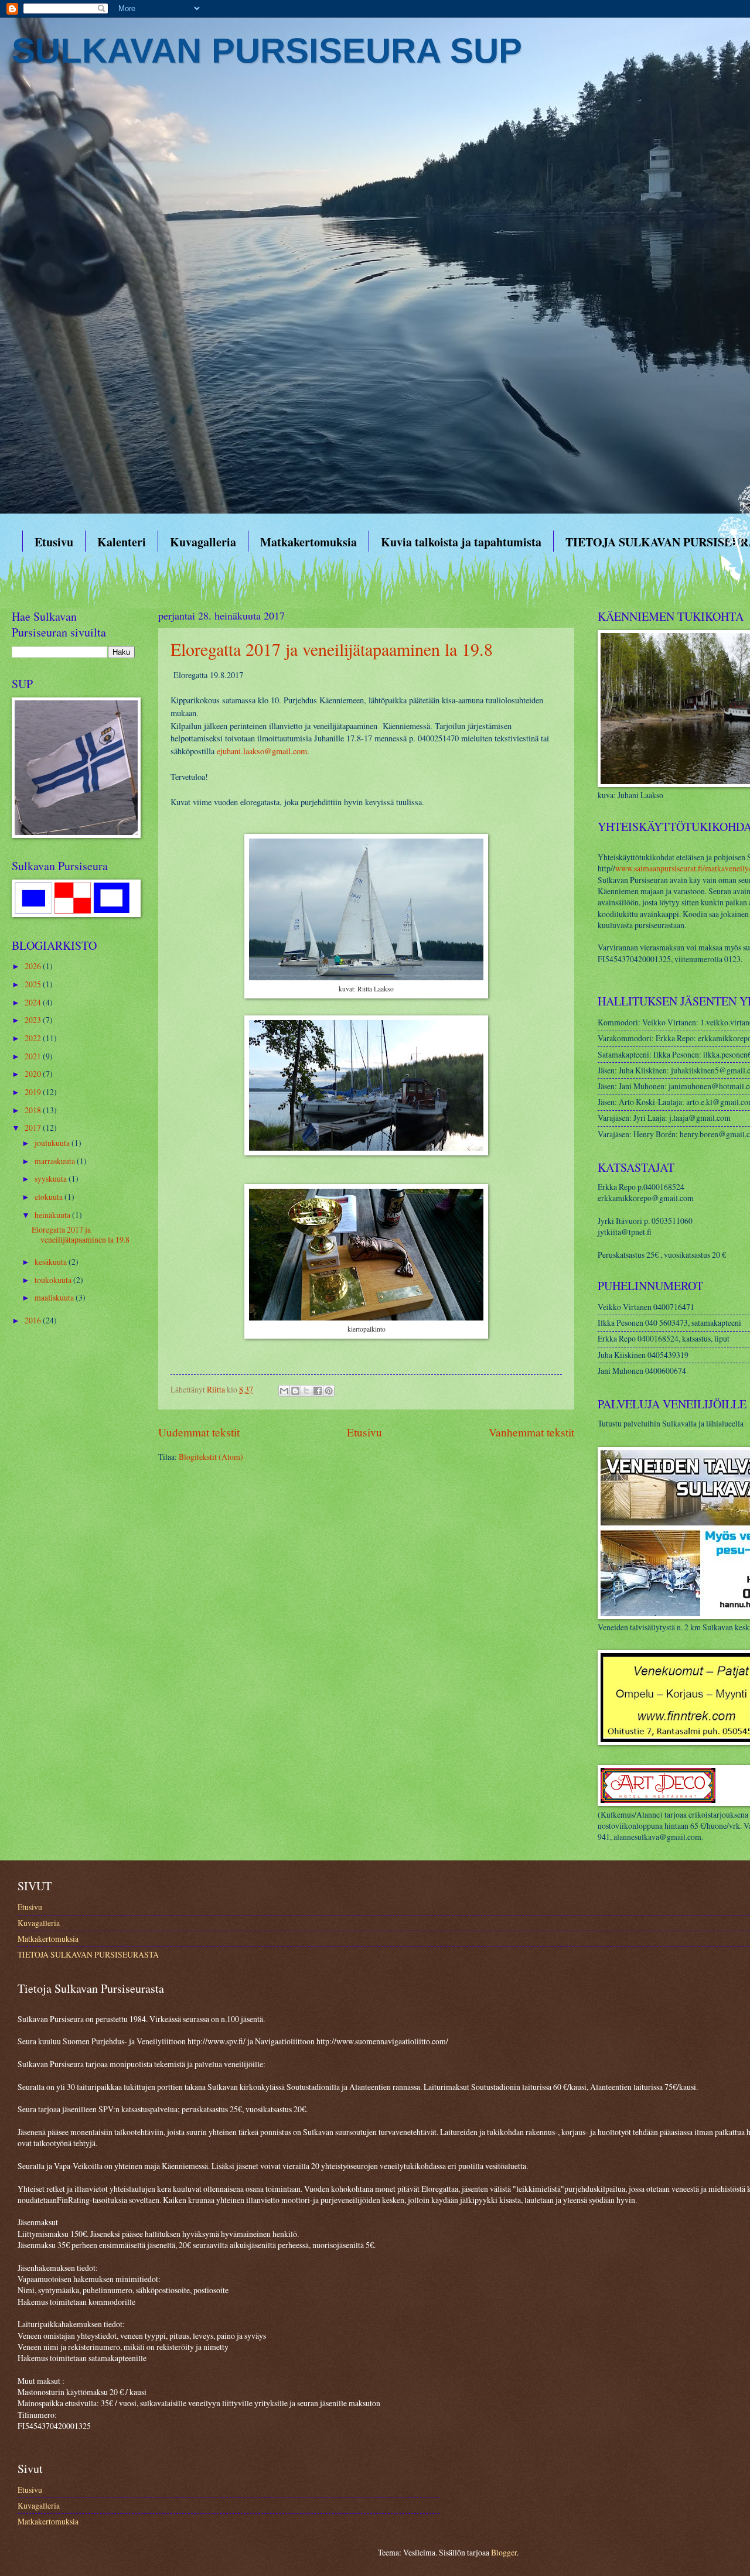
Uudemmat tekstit (199, 1432)
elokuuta (50, 1197)
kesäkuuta (52, 1262)
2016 (34, 1320)
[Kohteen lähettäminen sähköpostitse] (284, 1391)
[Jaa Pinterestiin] (329, 1391)
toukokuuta (54, 1280)
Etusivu (54, 542)
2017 (34, 1128)
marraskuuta (56, 1161)
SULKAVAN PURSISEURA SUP (267, 51)
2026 (34, 966)
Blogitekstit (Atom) (211, 1457)
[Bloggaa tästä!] (295, 1391)
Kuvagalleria (203, 542)
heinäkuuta (53, 1215)
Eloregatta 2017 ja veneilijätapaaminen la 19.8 (332, 649)
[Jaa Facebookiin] (318, 1391)
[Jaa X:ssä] (306, 1391)
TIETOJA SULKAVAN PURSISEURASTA (88, 1954)
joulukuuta (53, 1143)
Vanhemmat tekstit (531, 1432)
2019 (34, 1092)
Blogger (504, 2552)
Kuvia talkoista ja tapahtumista (461, 542)
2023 (34, 1020)
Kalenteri (122, 542)
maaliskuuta (55, 1297)
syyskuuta (52, 1178)
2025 (34, 984)
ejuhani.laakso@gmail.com (262, 751)
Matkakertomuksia (308, 542)
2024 (34, 1002)
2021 (34, 1056)
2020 (34, 1074)
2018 (34, 1110)
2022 (34, 1038)
